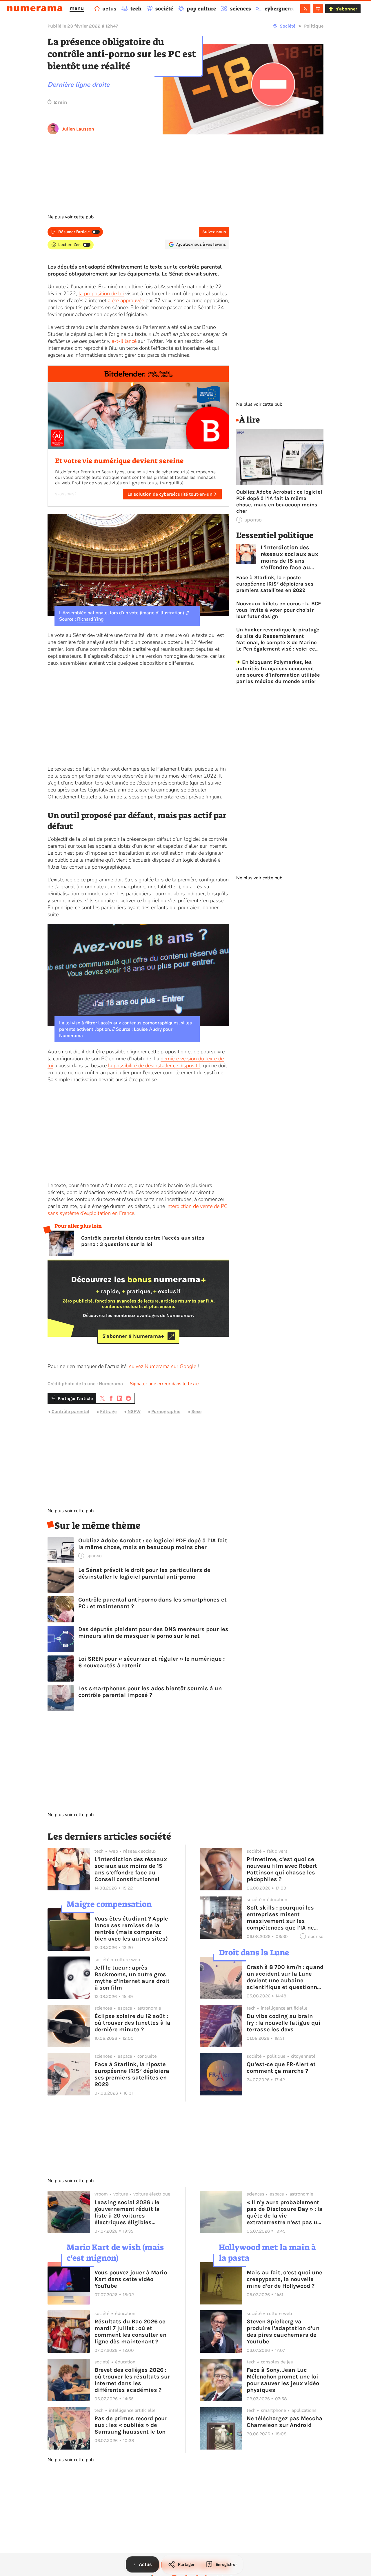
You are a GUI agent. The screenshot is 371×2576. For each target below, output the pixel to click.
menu (77, 8)
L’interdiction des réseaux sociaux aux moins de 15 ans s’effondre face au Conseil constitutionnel (289, 557)
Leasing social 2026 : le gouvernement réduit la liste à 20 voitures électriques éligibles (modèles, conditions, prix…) (127, 2212)
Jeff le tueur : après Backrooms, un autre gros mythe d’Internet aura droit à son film (132, 1978)
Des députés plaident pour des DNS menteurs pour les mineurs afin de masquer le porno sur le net (153, 1633)
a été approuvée (126, 300)
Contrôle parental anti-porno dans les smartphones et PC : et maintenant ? (152, 1603)
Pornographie (166, 1411)
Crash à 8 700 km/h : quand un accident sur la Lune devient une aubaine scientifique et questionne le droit (285, 1977)
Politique (314, 26)
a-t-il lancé (124, 341)
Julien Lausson (78, 129)
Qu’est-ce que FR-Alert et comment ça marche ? (281, 2068)
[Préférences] (318, 9)
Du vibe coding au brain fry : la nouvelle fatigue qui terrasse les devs (284, 2023)
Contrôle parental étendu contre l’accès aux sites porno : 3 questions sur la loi (143, 1241)
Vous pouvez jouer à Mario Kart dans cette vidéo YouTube (131, 2279)
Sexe (196, 1411)
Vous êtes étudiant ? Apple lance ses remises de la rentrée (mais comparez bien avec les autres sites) (131, 1929)
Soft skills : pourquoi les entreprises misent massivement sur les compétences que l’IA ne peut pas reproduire (280, 1918)
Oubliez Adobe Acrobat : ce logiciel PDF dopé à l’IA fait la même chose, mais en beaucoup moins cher (153, 1544)
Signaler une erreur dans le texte (164, 1384)
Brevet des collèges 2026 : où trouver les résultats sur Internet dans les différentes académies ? (132, 2380)
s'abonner (347, 9)
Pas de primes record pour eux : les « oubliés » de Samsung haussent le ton (131, 2425)
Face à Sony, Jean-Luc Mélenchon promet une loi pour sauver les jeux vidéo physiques (283, 2380)
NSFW (134, 1411)
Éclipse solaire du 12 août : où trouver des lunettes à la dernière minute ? (132, 2023)
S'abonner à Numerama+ (133, 1336)
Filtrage (108, 1411)
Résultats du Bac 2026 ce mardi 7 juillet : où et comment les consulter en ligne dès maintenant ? (130, 2332)
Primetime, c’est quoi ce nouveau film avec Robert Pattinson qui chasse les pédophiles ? (282, 1869)
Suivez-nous (214, 232)
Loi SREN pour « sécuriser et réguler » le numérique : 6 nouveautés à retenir (151, 1662)
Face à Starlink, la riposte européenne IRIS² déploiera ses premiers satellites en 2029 (275, 584)
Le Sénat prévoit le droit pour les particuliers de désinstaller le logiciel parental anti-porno (144, 1573)
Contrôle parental (70, 1411)
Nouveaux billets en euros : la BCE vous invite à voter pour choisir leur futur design (279, 610)
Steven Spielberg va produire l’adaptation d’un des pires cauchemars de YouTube (283, 2332)
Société (288, 26)
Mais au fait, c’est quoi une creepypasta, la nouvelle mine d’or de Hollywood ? (284, 2279)
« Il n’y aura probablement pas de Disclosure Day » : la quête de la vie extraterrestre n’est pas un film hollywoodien (285, 2212)
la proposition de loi (101, 294)
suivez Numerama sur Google (163, 1366)
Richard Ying (90, 619)
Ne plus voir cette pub (71, 217)
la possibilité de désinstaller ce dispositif (154, 1066)
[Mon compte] (305, 9)
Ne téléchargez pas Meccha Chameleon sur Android (284, 2422)
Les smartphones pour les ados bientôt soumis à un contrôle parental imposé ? (150, 1692)
